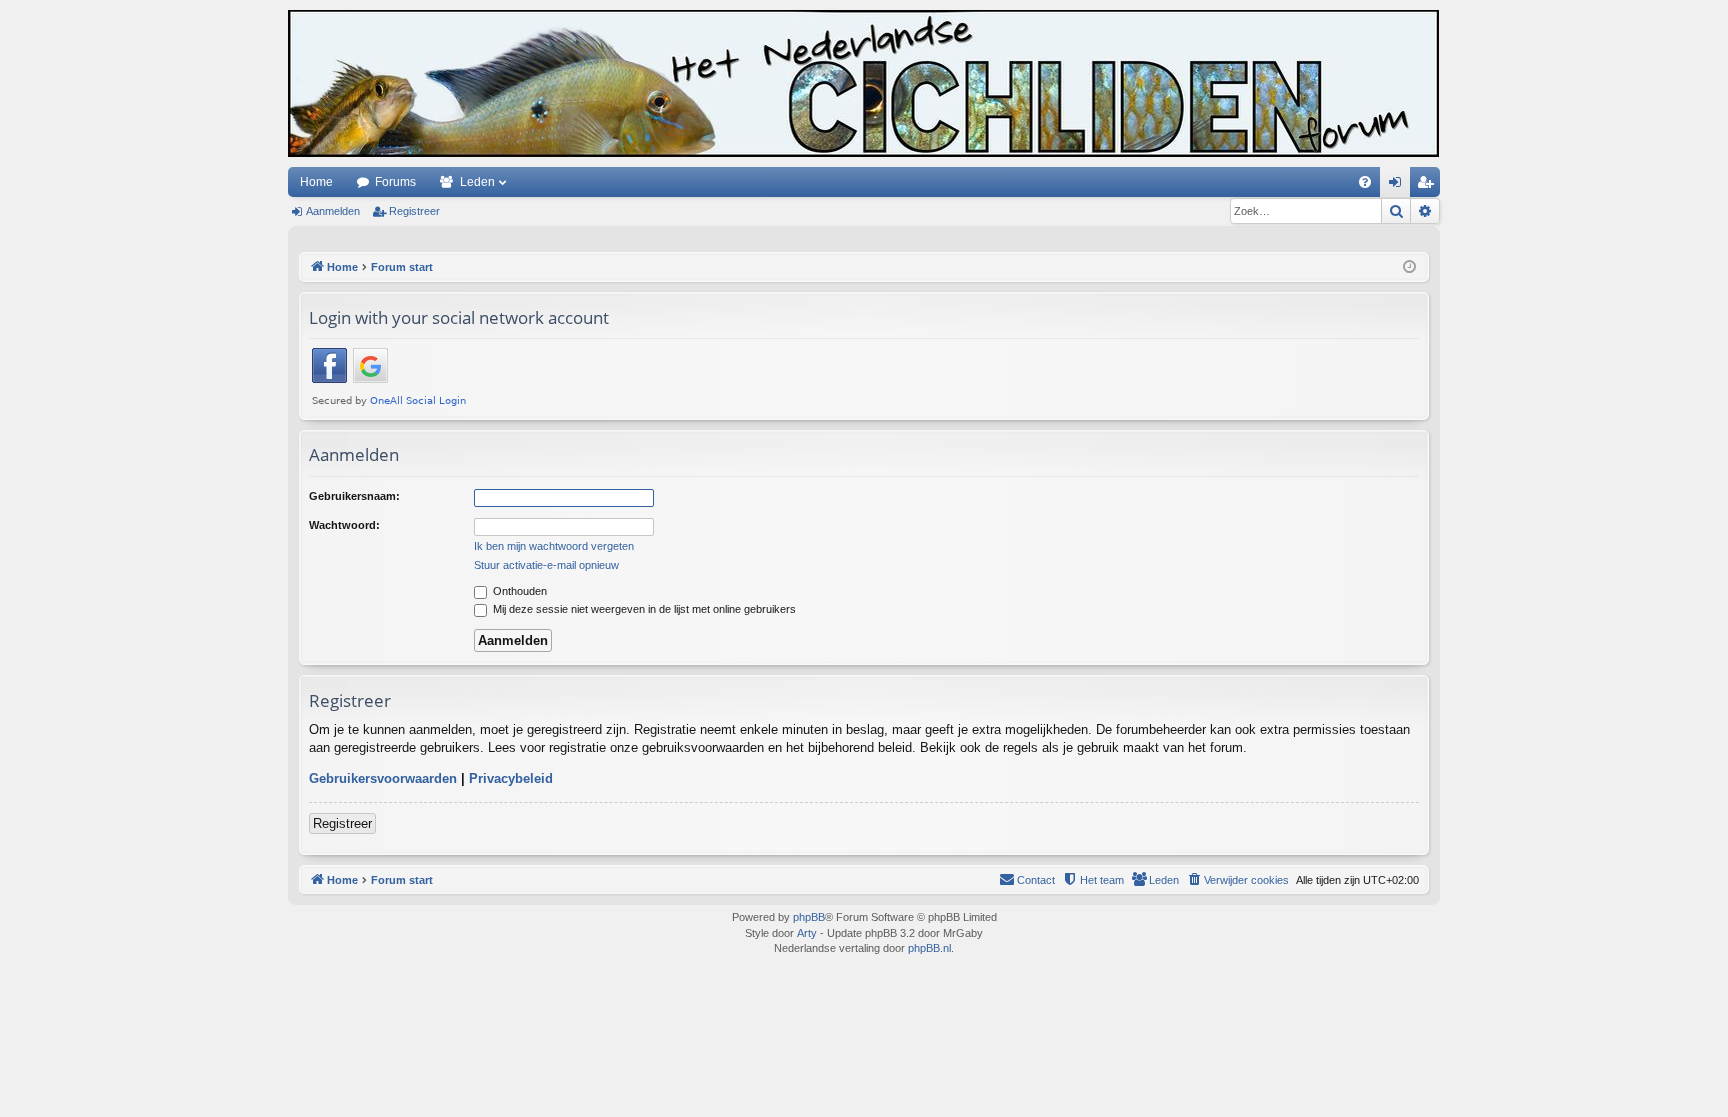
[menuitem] (1365, 182)
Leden (477, 182)
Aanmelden (333, 211)
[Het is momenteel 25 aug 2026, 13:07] (1409, 267)
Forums (395, 182)
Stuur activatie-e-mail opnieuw (546, 565)
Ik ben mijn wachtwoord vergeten (554, 546)
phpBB (809, 917)
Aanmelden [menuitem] (1399, 186)
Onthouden (518, 591)
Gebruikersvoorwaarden (383, 778)
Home (316, 182)
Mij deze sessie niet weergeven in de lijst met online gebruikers (643, 609)
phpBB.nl (929, 948)
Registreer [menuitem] (1429, 186)
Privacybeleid (511, 778)
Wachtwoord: (344, 525)
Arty (807, 933)
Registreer (414, 211)
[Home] (863, 83)
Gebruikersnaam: (354, 496)
